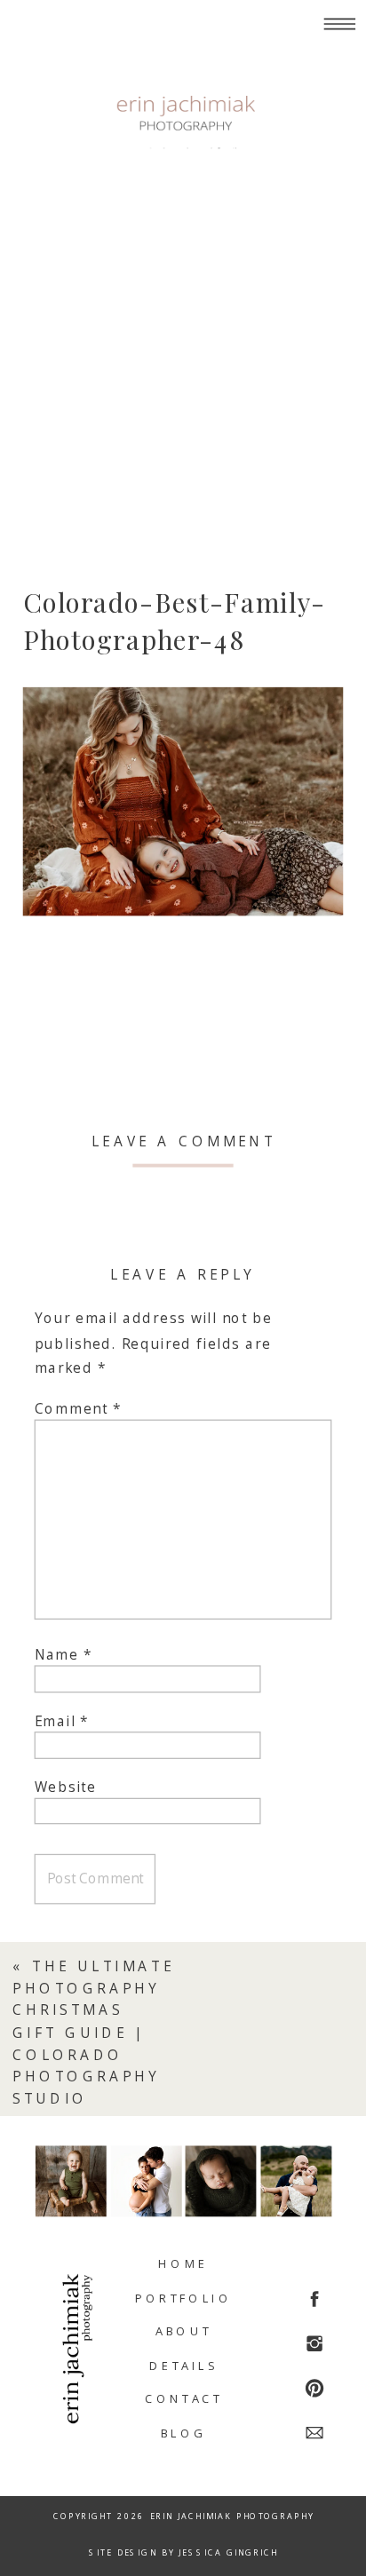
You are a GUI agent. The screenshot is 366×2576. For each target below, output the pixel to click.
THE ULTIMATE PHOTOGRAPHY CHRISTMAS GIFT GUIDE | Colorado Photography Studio (93, 2033)
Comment (79, 1409)
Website (66, 1787)
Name (64, 1655)
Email (62, 1721)
